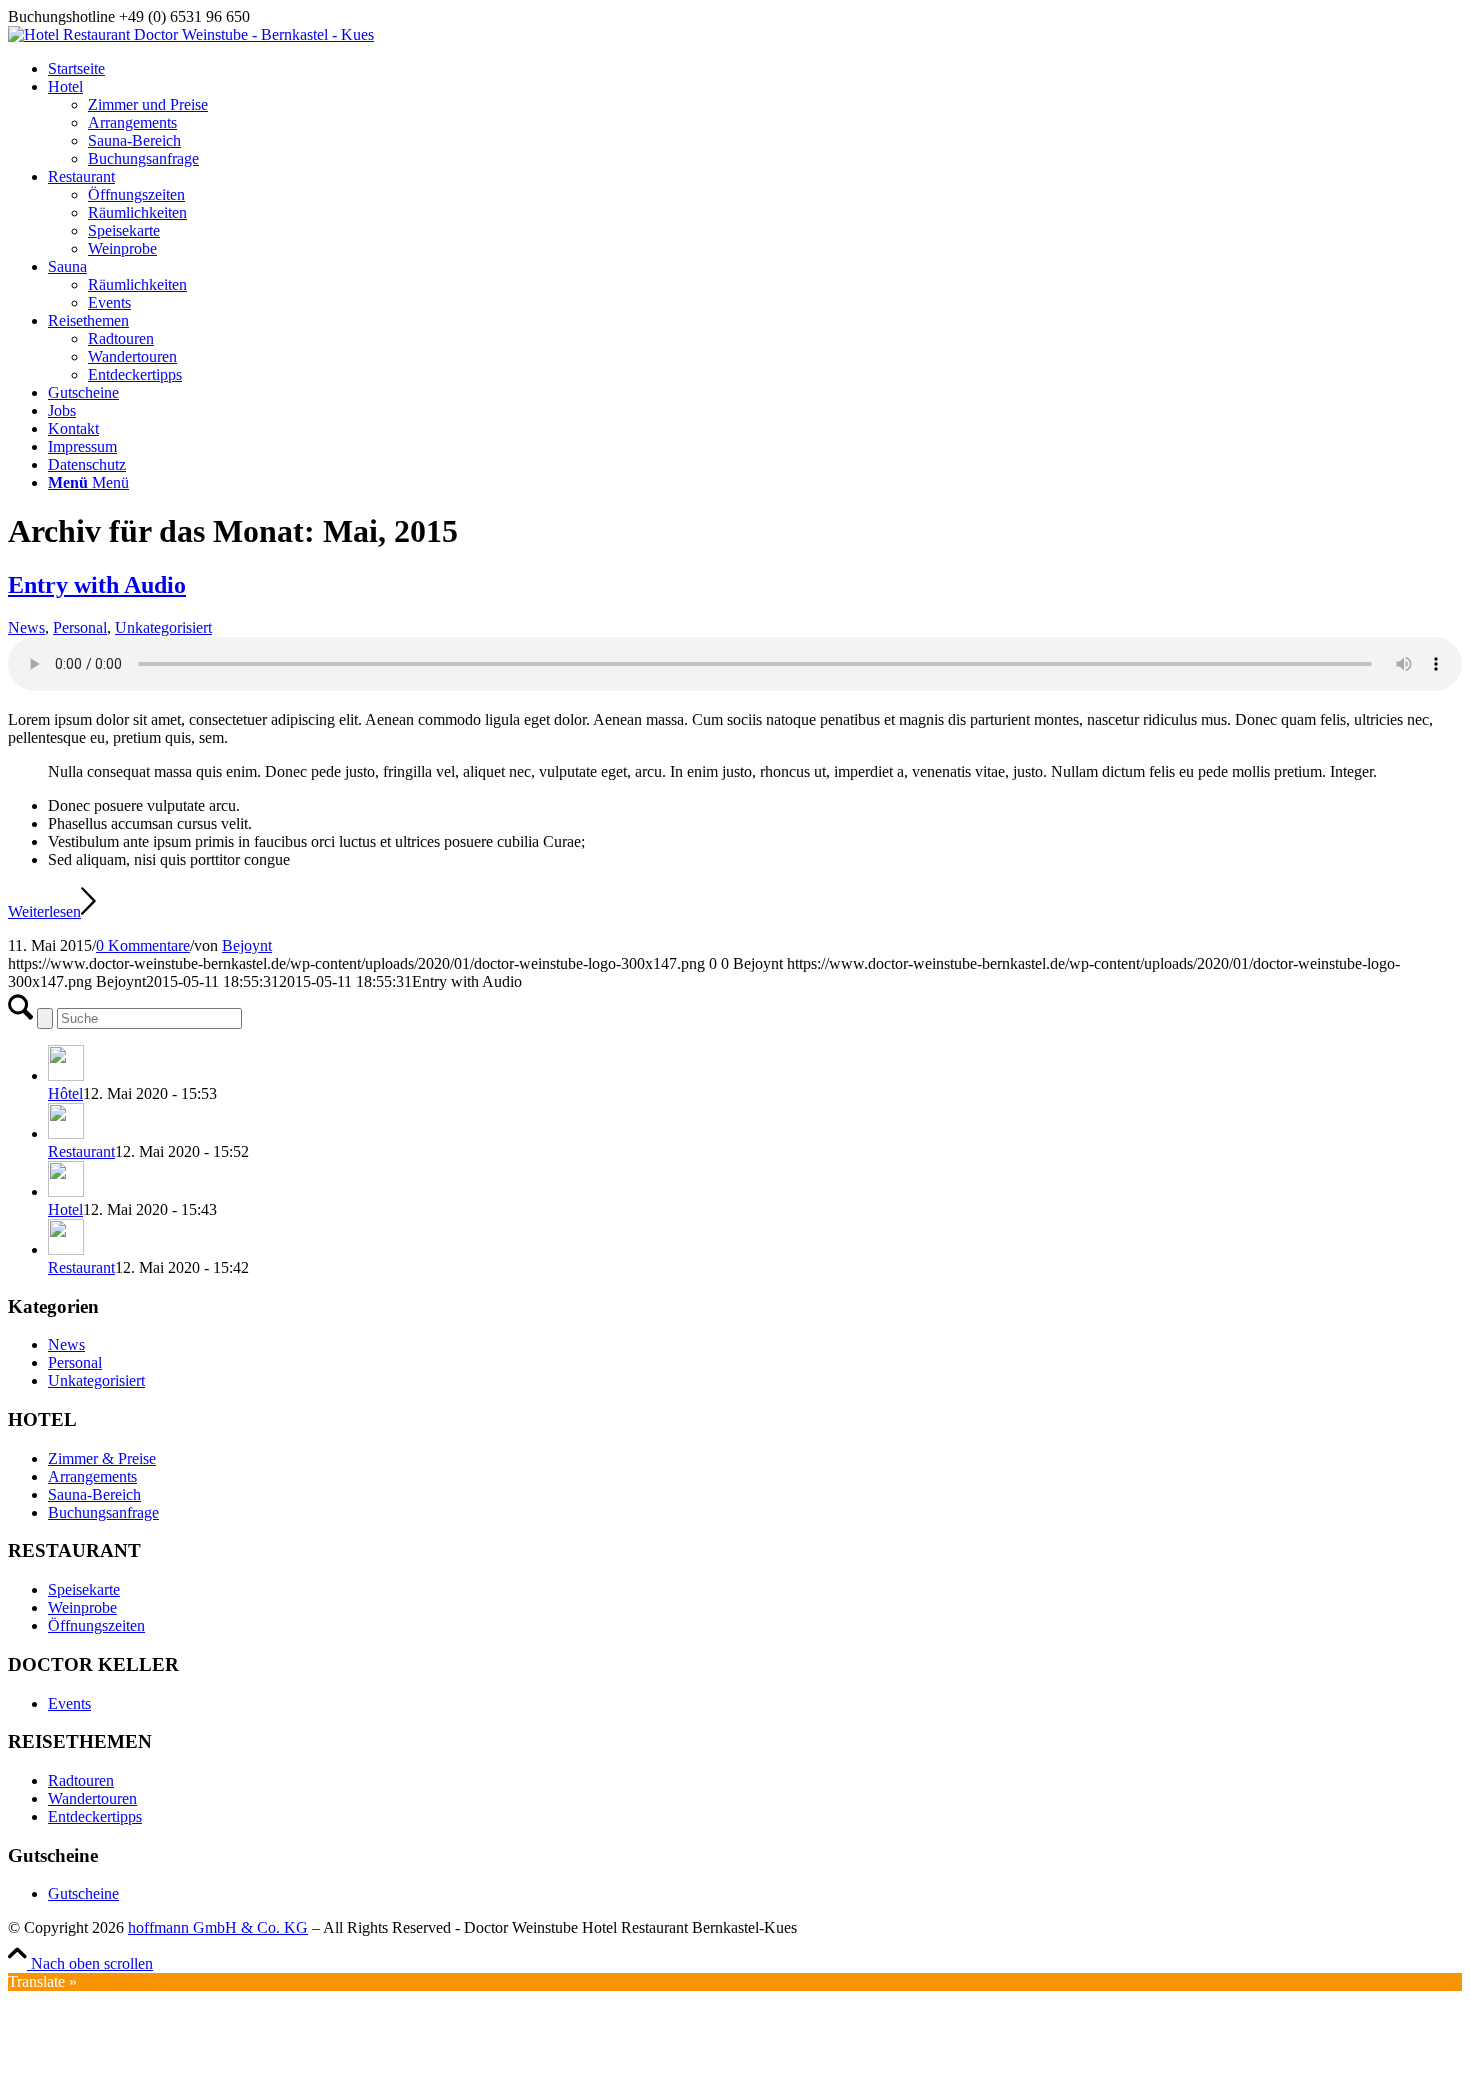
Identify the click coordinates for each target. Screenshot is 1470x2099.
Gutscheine (83, 1893)
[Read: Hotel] (66, 1191)
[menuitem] (755, 69)
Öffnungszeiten (96, 1625)
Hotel (65, 1209)
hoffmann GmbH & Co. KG (218, 1927)
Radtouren (81, 1780)
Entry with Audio (97, 585)
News (26, 627)
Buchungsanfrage (103, 1512)
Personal (80, 627)
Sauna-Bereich (94, 1494)
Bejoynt (247, 945)
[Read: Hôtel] (66, 1075)
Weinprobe (82, 1607)
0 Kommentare (143, 945)
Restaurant (81, 1151)
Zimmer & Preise (102, 1458)
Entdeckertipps (95, 1816)
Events (69, 1703)
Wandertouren (92, 1798)
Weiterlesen (44, 911)
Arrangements (92, 1476)
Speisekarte (84, 1589)
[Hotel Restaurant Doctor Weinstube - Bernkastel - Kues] (191, 34)
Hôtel (65, 1093)
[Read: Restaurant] (66, 1133)
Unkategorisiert (163, 627)
